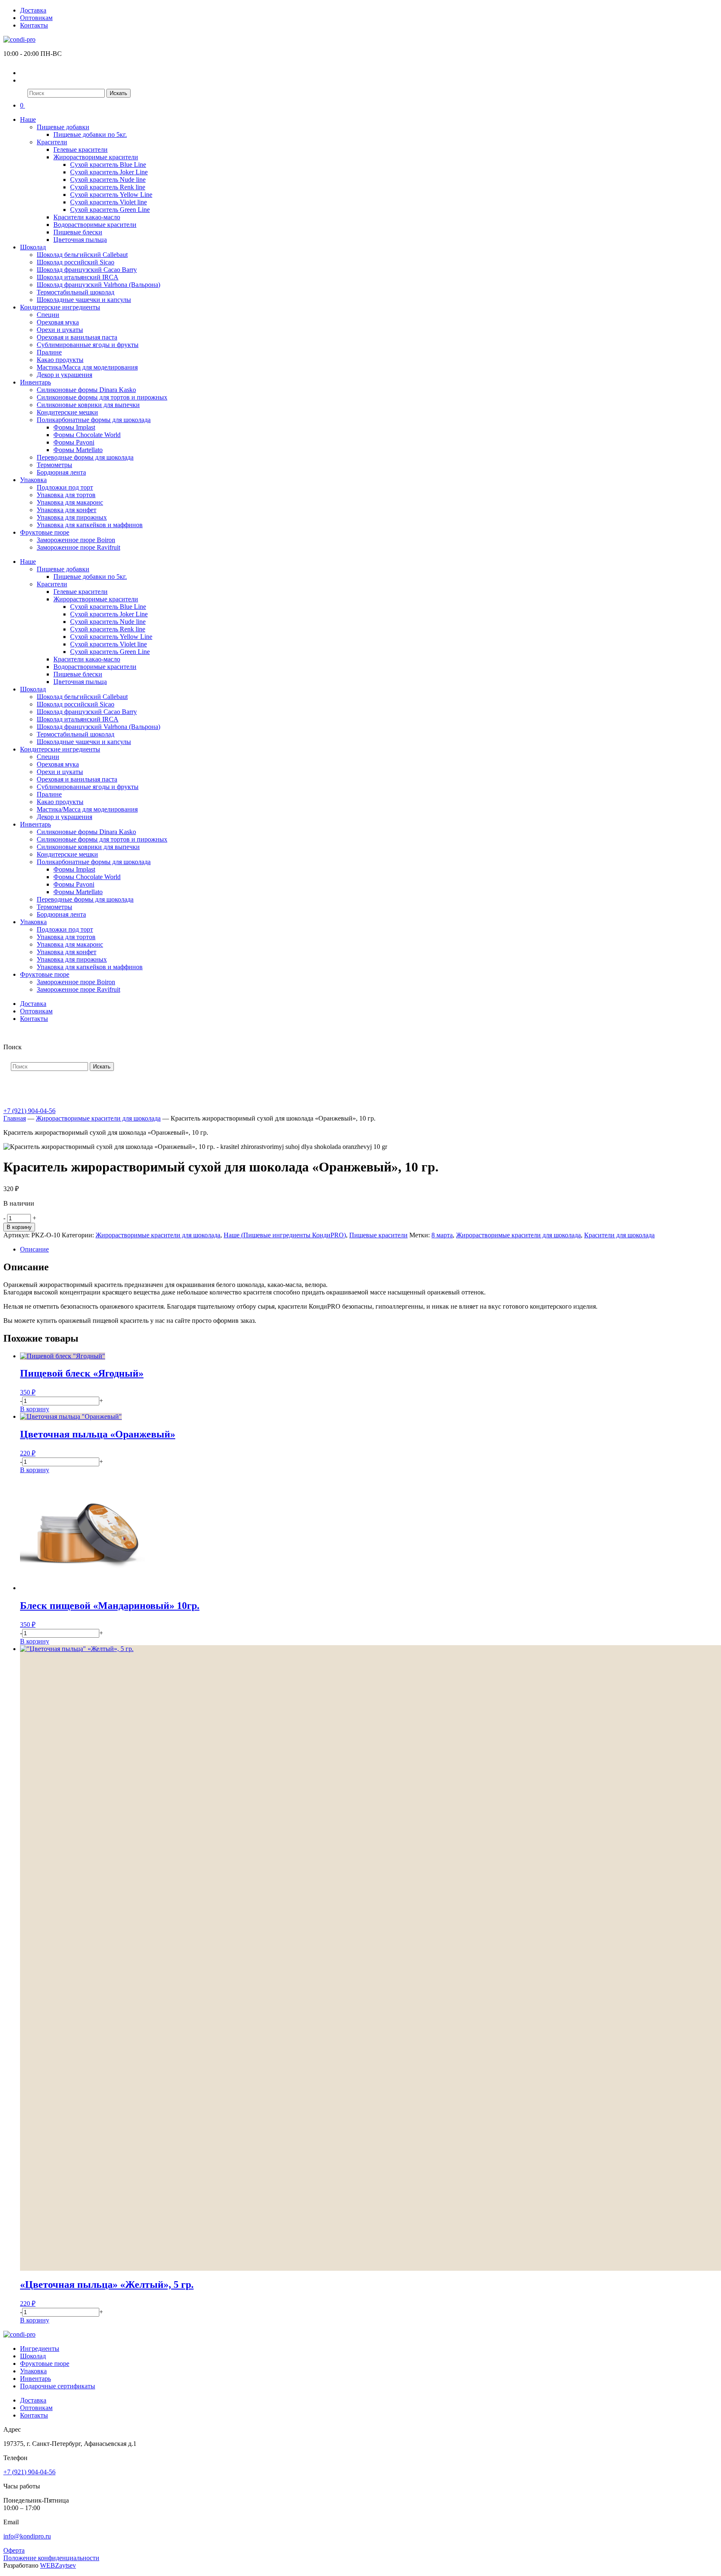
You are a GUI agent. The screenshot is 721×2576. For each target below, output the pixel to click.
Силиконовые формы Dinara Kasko (86, 390)
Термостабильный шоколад (76, 292)
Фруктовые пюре (45, 532)
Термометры (54, 465)
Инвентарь (35, 382)
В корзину (19, 1227)
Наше (28, 119)
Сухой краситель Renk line (108, 187)
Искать (118, 93)
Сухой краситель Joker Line (109, 172)
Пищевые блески (78, 232)
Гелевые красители (81, 150)
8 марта (442, 1235)
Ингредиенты (40, 2349)
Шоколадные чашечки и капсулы (84, 300)
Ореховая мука (58, 322)
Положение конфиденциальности (51, 2558)
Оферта (14, 2550)
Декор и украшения (64, 375)
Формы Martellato (78, 450)
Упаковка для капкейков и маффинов (90, 525)
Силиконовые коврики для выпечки (88, 405)
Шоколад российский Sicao (76, 262)
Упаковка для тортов (66, 495)
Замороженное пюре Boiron (76, 540)
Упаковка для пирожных (72, 517)
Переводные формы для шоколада (85, 457)
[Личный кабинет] (25, 73)
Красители (52, 142)
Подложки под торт (65, 487)
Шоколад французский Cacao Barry (87, 270)
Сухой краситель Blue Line (108, 165)
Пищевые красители (378, 1235)
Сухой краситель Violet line (108, 202)
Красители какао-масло (87, 217)
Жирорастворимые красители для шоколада (98, 1118)
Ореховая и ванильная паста (77, 337)
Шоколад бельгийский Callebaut (82, 255)
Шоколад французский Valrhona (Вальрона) (98, 285)
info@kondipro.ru (27, 2536)
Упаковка (33, 480)
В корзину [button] (35, 1409)
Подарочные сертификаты (58, 2386)
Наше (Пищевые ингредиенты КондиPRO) (285, 1235)
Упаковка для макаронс (70, 502)
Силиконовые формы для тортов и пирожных (102, 397)
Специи (48, 315)
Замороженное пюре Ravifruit (78, 547)
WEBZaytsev (58, 2565)
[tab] (369, 1249)
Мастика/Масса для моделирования (87, 367)
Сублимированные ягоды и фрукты (88, 345)
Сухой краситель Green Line (110, 210)
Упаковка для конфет (67, 510)
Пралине (49, 352)
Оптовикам (36, 18)
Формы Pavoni (74, 442)
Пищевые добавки (63, 127)
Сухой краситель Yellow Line (111, 195)
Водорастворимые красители (95, 225)
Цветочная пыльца (80, 240)
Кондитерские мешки (67, 412)
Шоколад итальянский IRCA (78, 277)
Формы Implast (74, 427)
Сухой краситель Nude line (108, 180)
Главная (15, 1118)
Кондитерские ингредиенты (60, 307)
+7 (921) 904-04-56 (29, 1111)
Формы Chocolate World (87, 435)
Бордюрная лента (61, 472)
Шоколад (33, 247)
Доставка (33, 10)
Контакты (34, 25)
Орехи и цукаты (60, 330)
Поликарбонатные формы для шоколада (94, 420)
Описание (34, 1249)
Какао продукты (60, 360)
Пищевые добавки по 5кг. (90, 134)
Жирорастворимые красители (96, 157)
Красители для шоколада (619, 1235)
